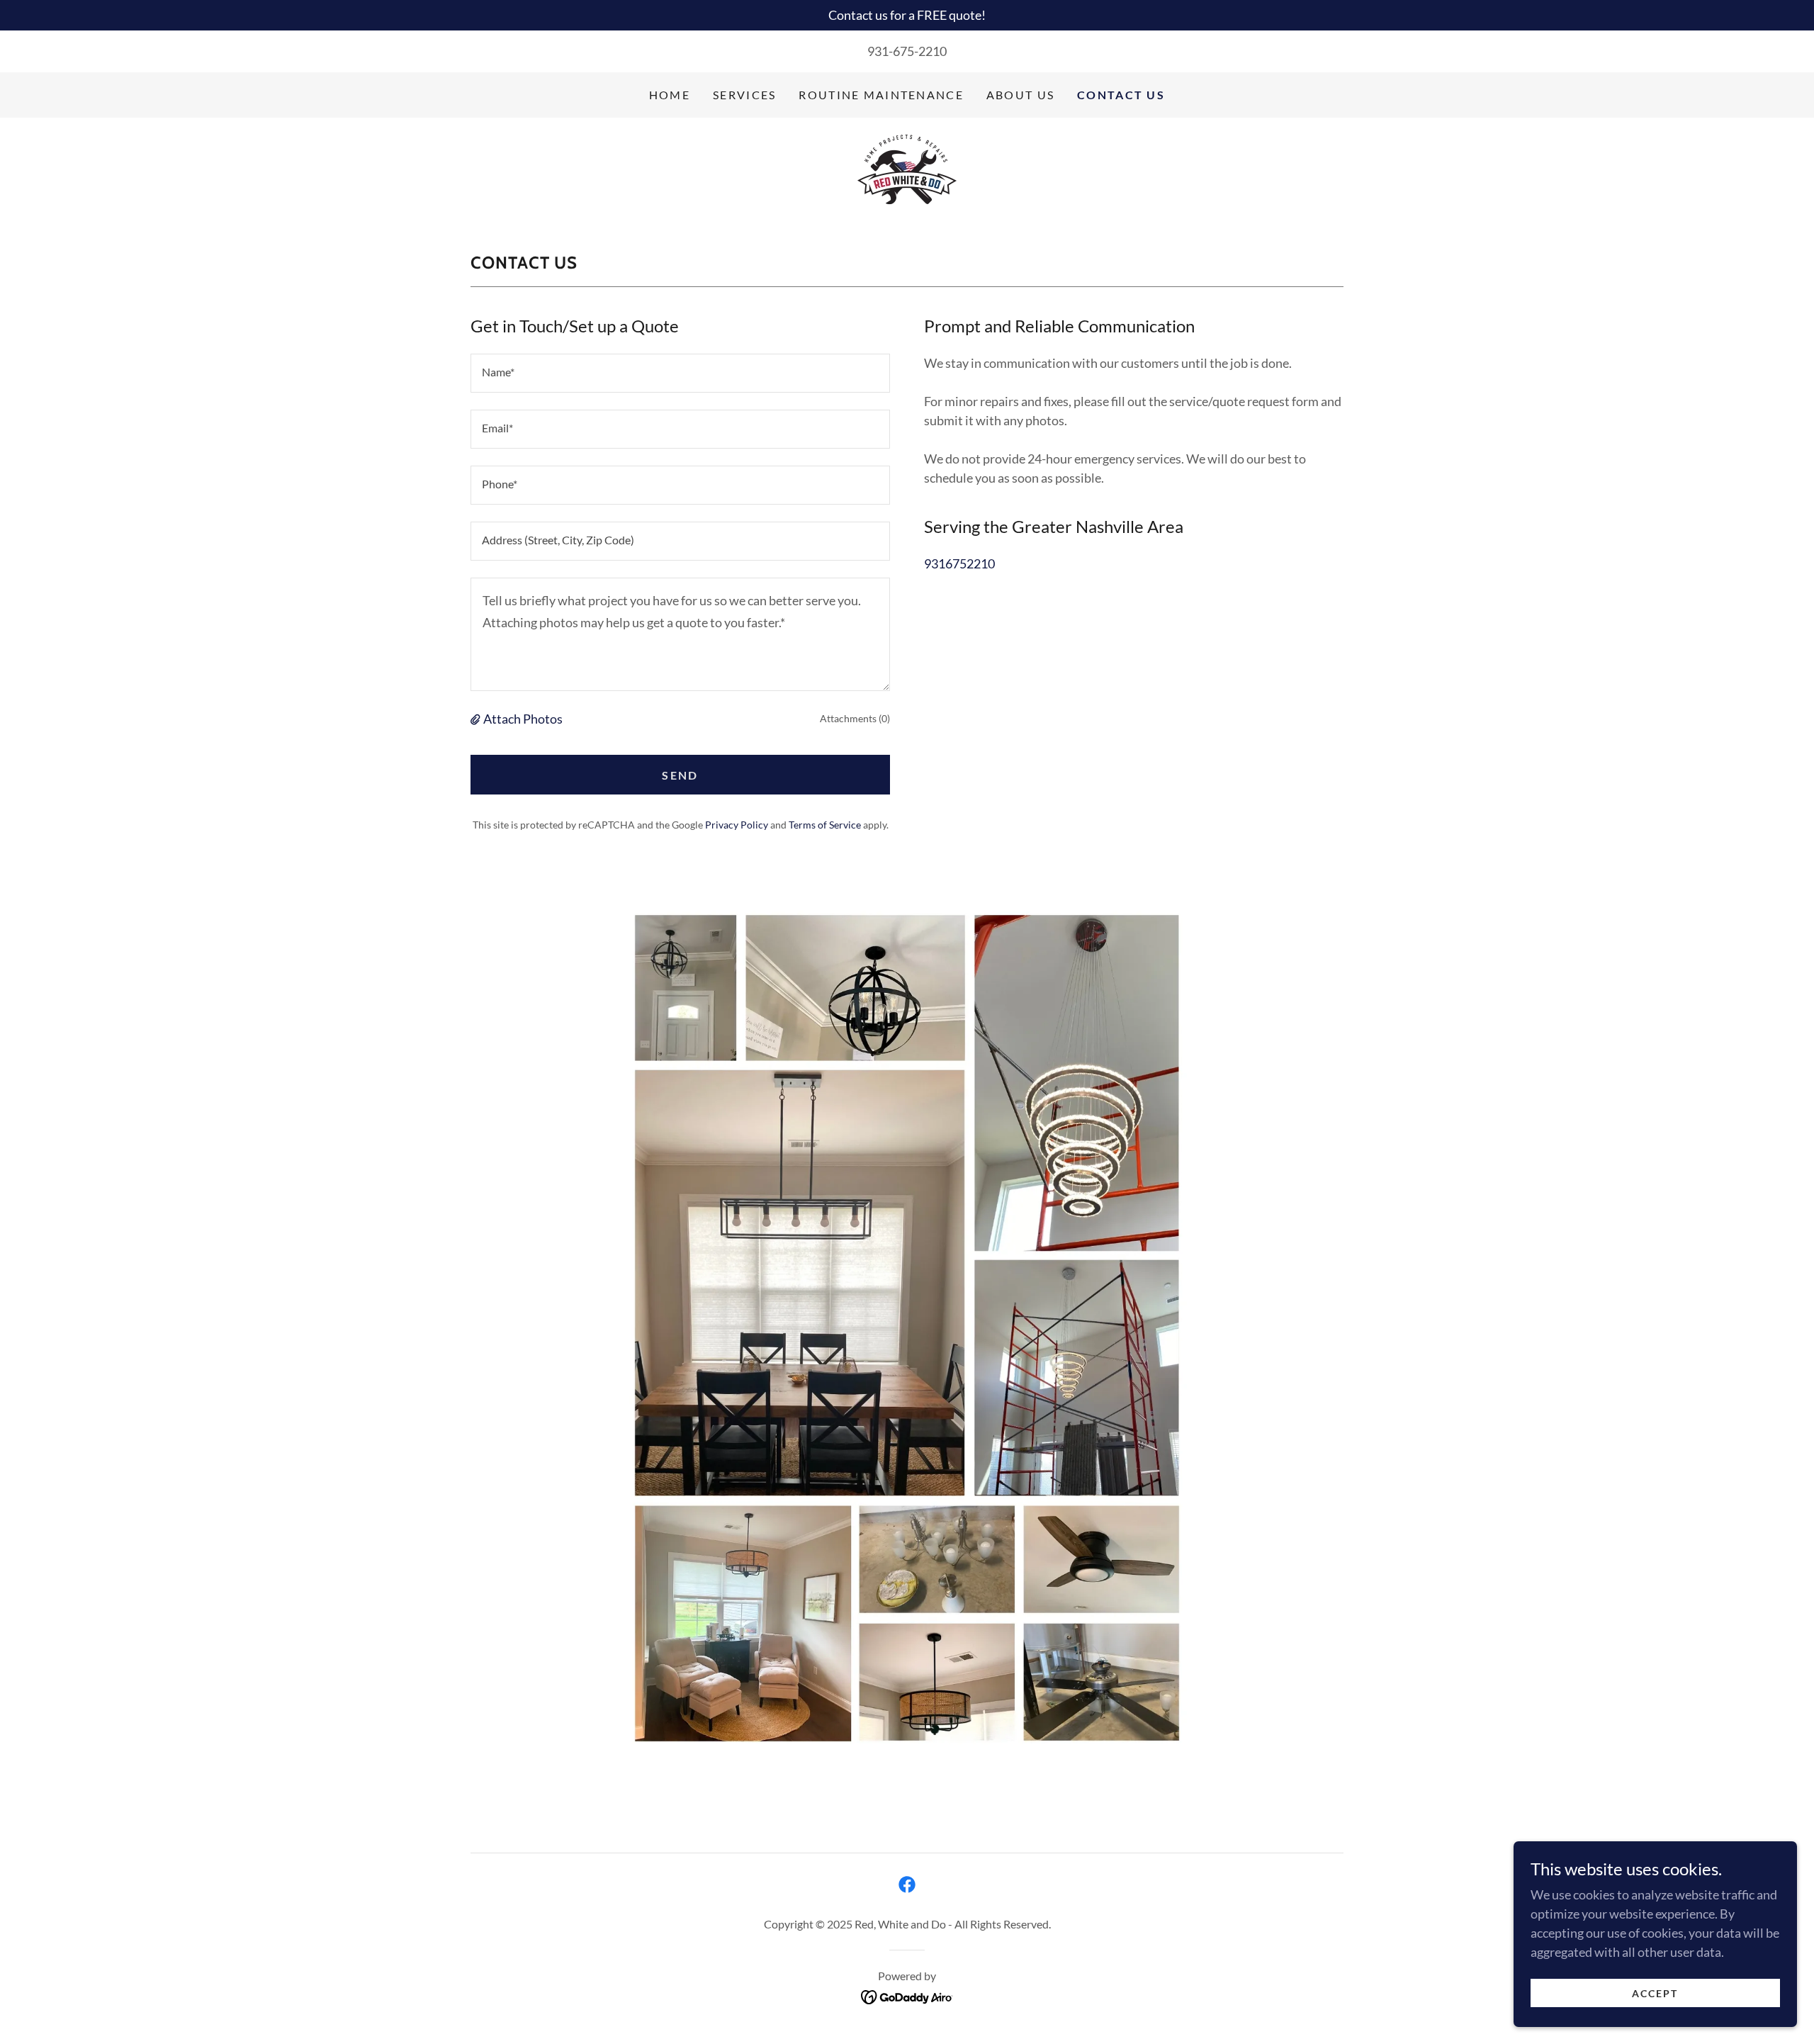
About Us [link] (1020, 95)
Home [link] (670, 95)
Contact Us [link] (1121, 95)
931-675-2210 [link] (907, 51)
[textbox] (680, 373)
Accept (1655, 1993)
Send (680, 775)
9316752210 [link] (959, 563)
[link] (907, 169)
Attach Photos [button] (523, 719)
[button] (477, 719)
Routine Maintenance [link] (881, 95)
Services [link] (744, 95)
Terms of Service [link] (825, 825)
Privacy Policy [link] (737, 825)
